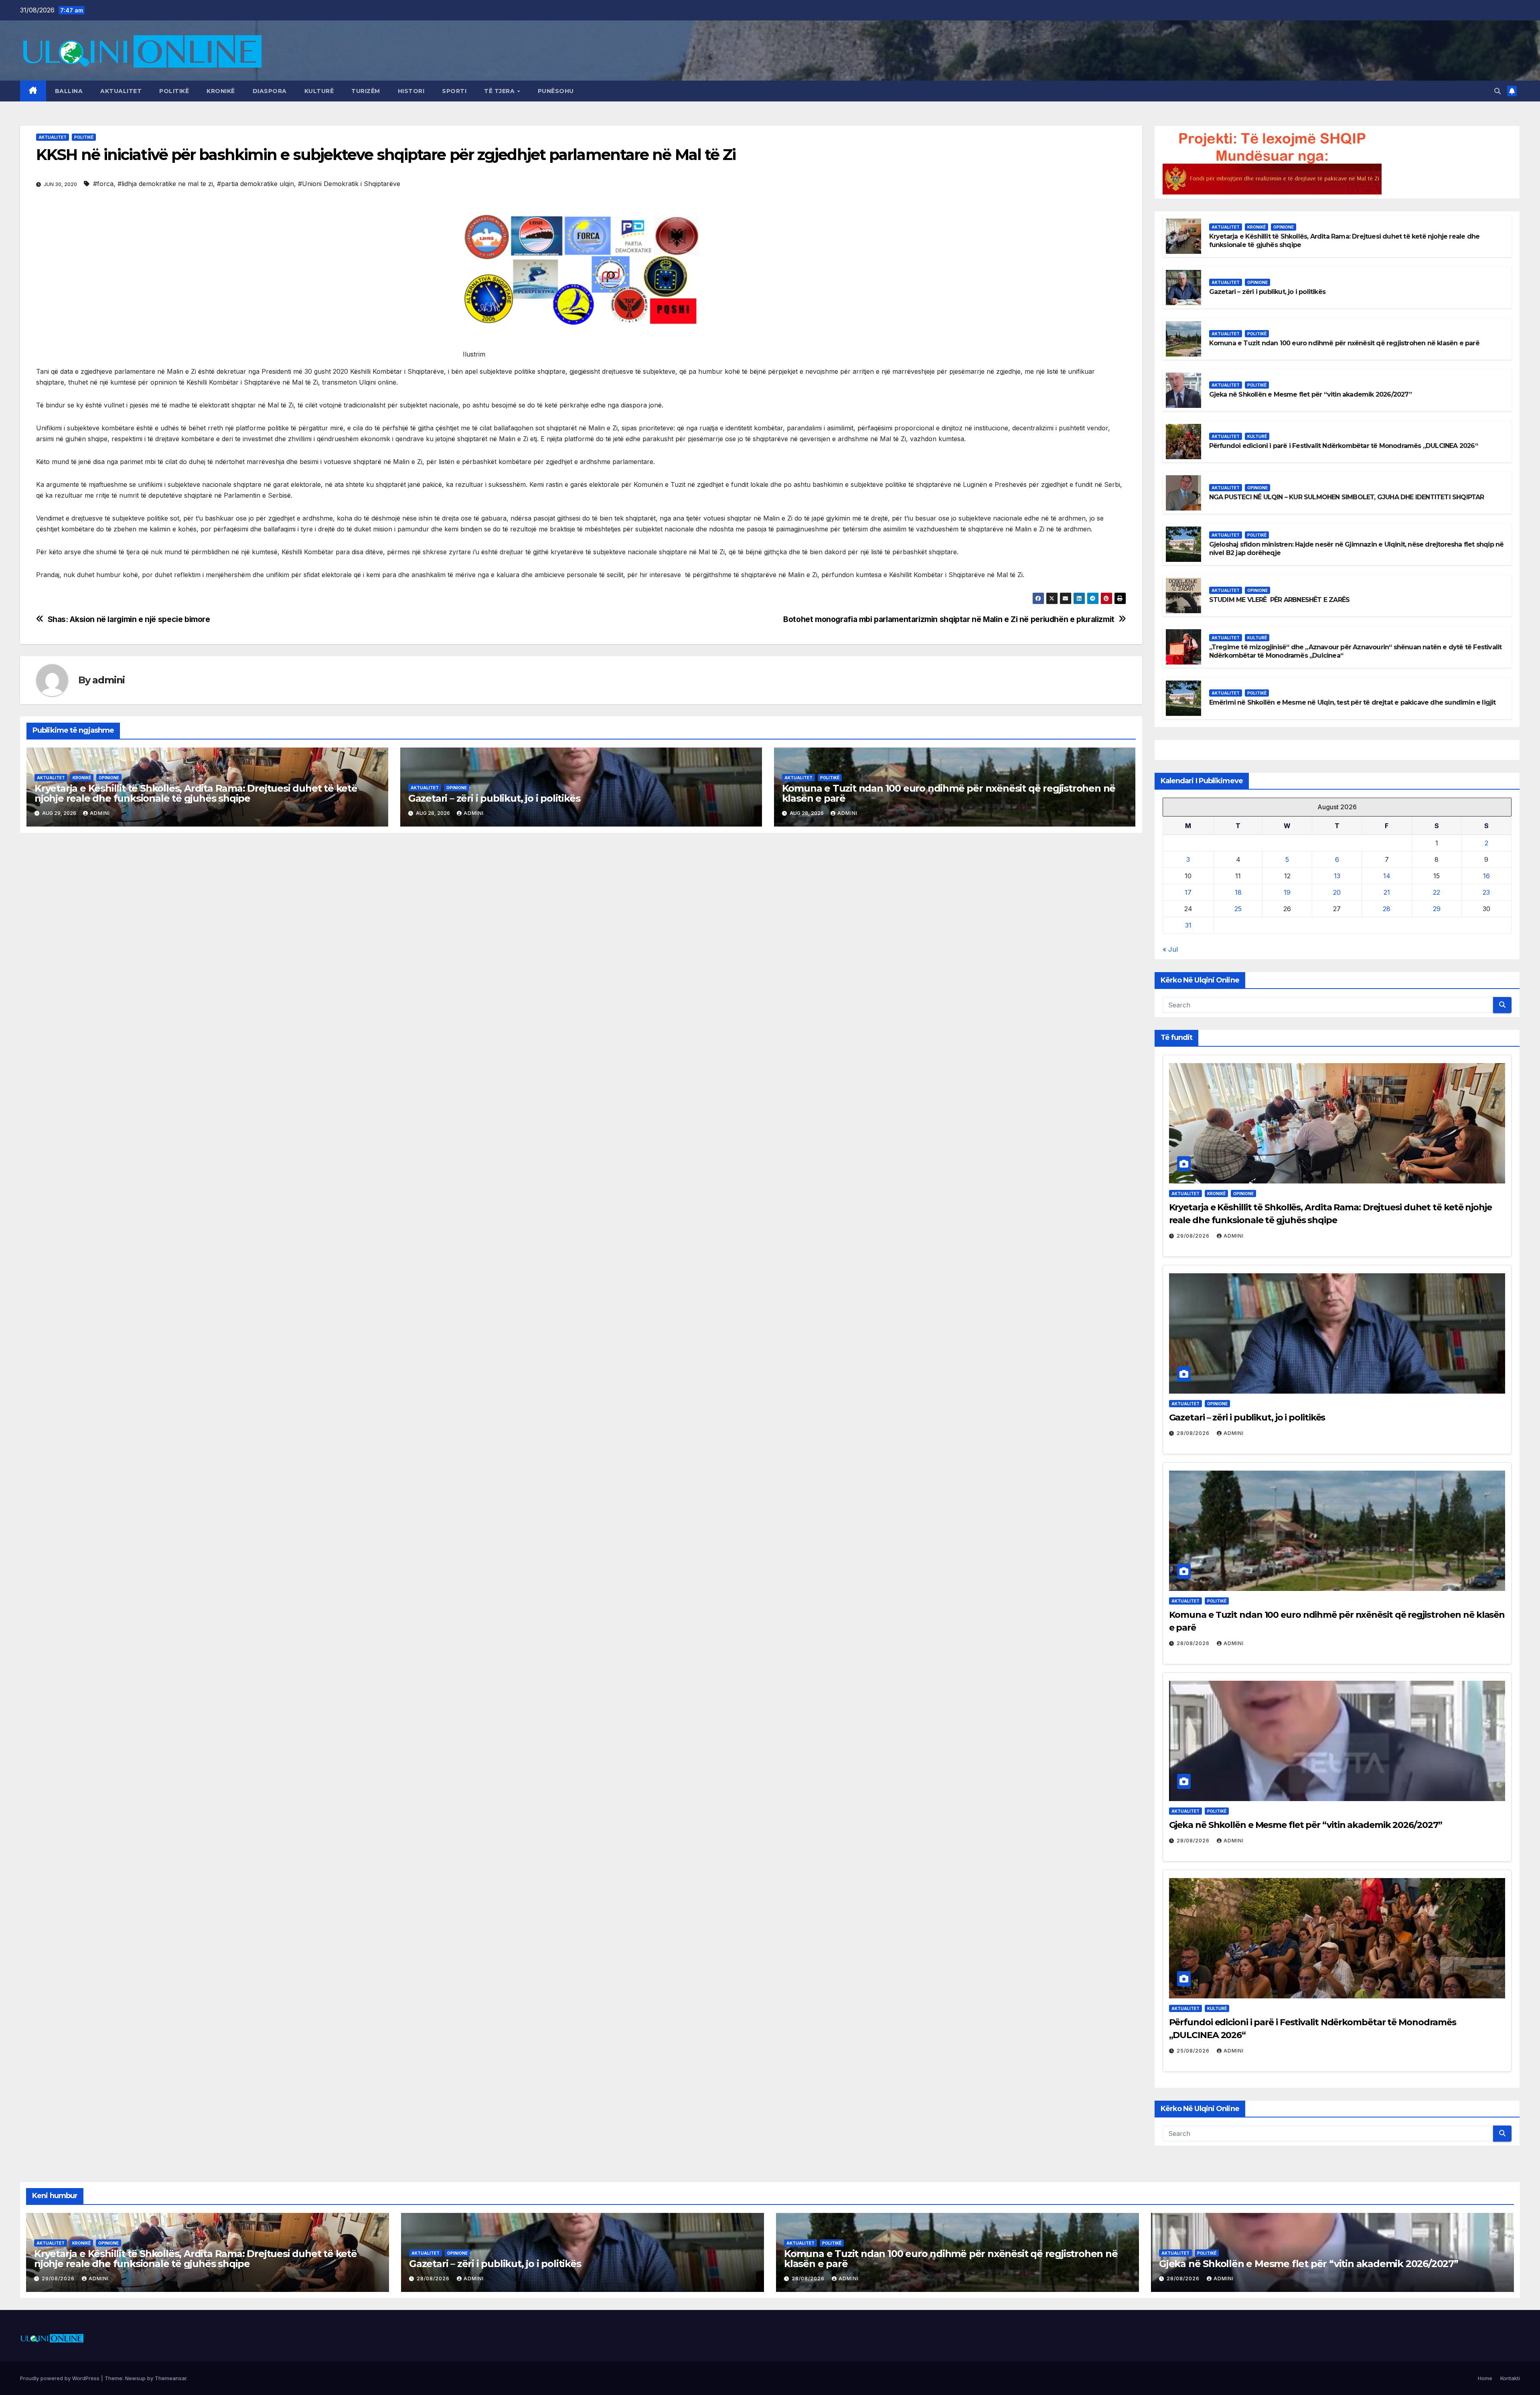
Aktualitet (121, 91)
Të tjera (500, 91)
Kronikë (221, 91)
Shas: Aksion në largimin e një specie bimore (129, 619)
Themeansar (171, 2378)
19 (1287, 892)
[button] (1497, 91)
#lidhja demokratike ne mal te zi (165, 184)
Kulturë (319, 91)
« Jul (1170, 949)
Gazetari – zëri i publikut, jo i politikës (494, 798)
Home (1485, 2378)
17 (1188, 892)
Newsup (135, 2378)
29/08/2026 (1194, 1236)
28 (1387, 909)
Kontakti (1510, 2378)
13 (1337, 876)
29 (1437, 909)
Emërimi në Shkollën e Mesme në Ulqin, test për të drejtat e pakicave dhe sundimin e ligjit (1353, 702)
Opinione (109, 778)
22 (1437, 892)
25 (1238, 909)
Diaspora (270, 91)
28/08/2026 (1194, 1433)
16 (1486, 876)
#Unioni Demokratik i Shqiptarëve (349, 184)
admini (108, 680)
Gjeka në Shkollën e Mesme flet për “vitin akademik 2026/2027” (1310, 394)
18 (1238, 892)
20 (1337, 892)
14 (1387, 876)
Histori (411, 91)
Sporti (454, 91)
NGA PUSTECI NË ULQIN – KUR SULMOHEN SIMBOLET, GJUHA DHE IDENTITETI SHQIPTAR (1347, 497)
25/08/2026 (1194, 2051)
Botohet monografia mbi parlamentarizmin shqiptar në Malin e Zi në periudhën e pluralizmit (949, 619)
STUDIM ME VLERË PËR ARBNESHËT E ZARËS (1280, 600)
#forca (103, 184)
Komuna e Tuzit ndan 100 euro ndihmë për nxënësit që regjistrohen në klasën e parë (949, 793)
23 (1486, 892)
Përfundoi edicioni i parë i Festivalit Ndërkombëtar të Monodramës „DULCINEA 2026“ (1343, 446)
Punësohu (556, 91)
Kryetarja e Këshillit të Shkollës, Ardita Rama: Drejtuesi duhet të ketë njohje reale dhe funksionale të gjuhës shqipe (196, 793)
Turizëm (366, 91)
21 (1387, 892)
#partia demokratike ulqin (255, 184)
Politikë (174, 91)
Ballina (69, 91)
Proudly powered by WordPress (61, 2378)
